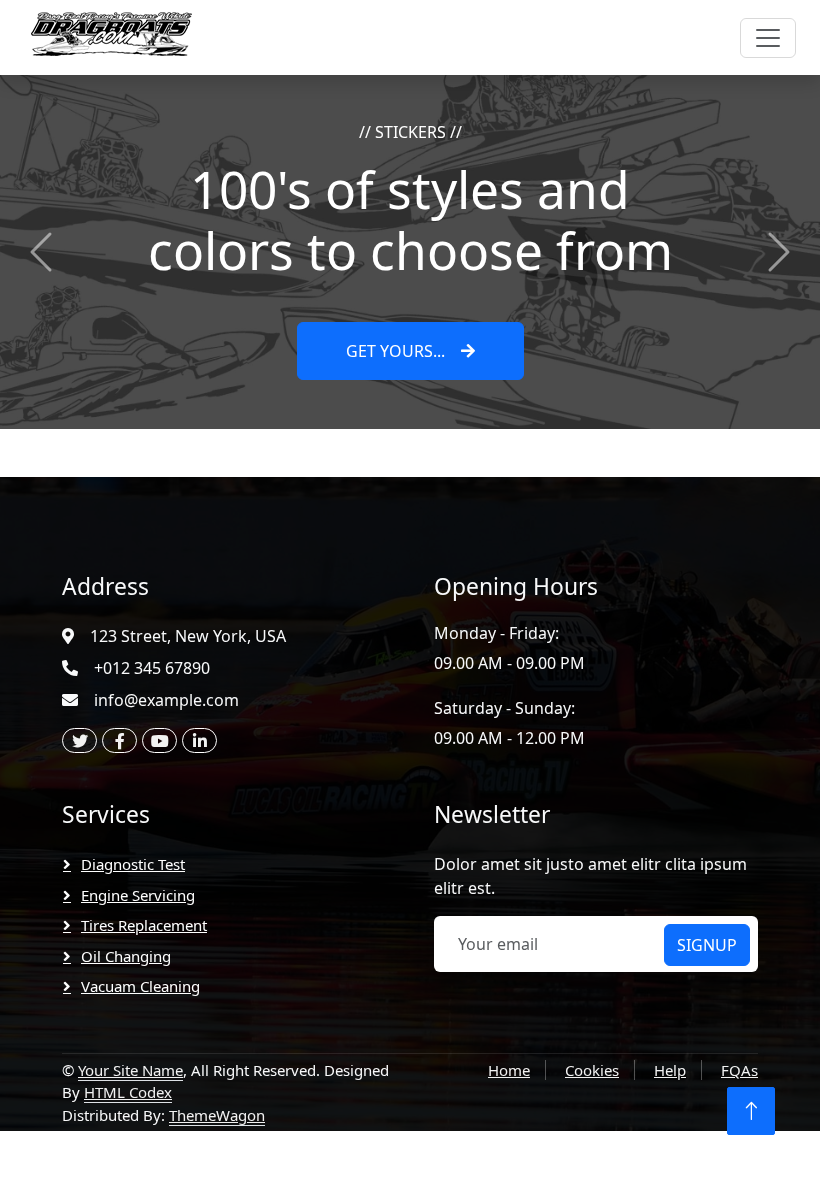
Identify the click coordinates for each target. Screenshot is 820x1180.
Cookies (592, 1070)
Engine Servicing (138, 895)
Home (509, 1070)
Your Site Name (130, 1070)
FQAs (739, 1070)
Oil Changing (126, 956)
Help (670, 1070)
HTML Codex (128, 1092)
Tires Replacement (144, 925)
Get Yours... (395, 351)
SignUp (707, 945)
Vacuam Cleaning (140, 986)
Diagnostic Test (133, 864)
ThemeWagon (217, 1115)
